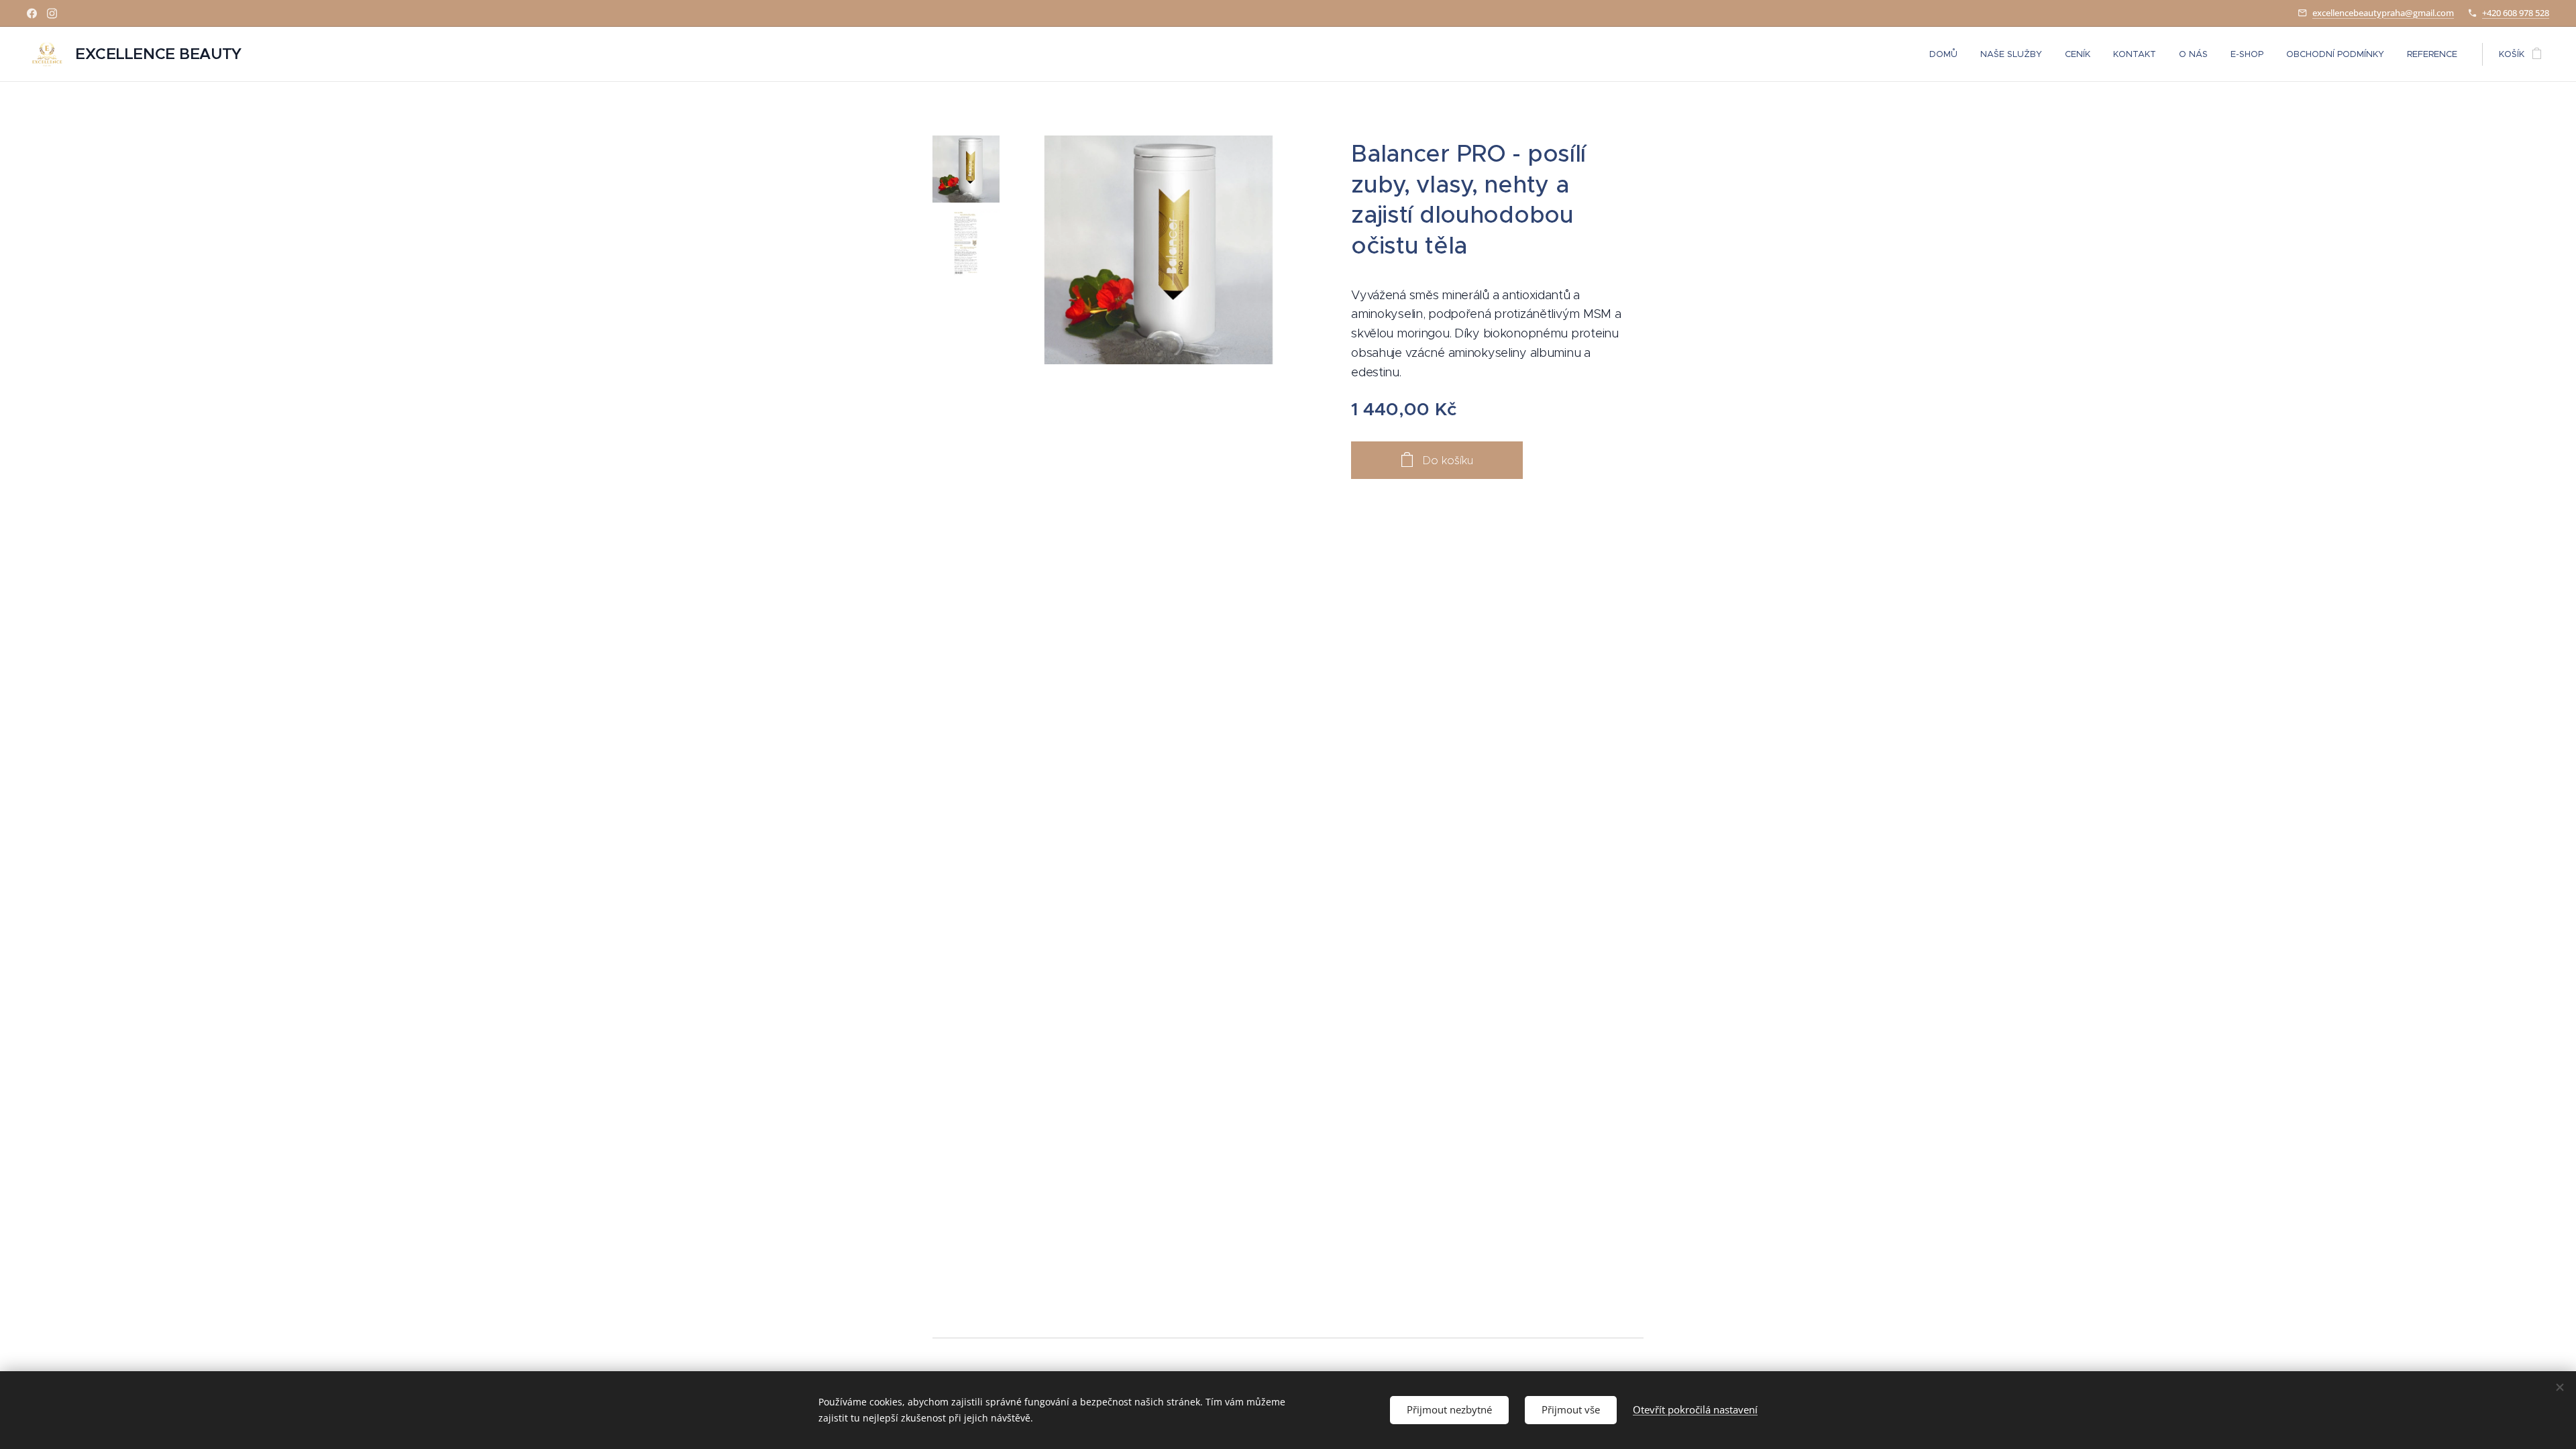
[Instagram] (52, 13)
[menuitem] (1943, 54)
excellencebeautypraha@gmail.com (2383, 13)
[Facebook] (32, 13)
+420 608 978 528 (2516, 13)
